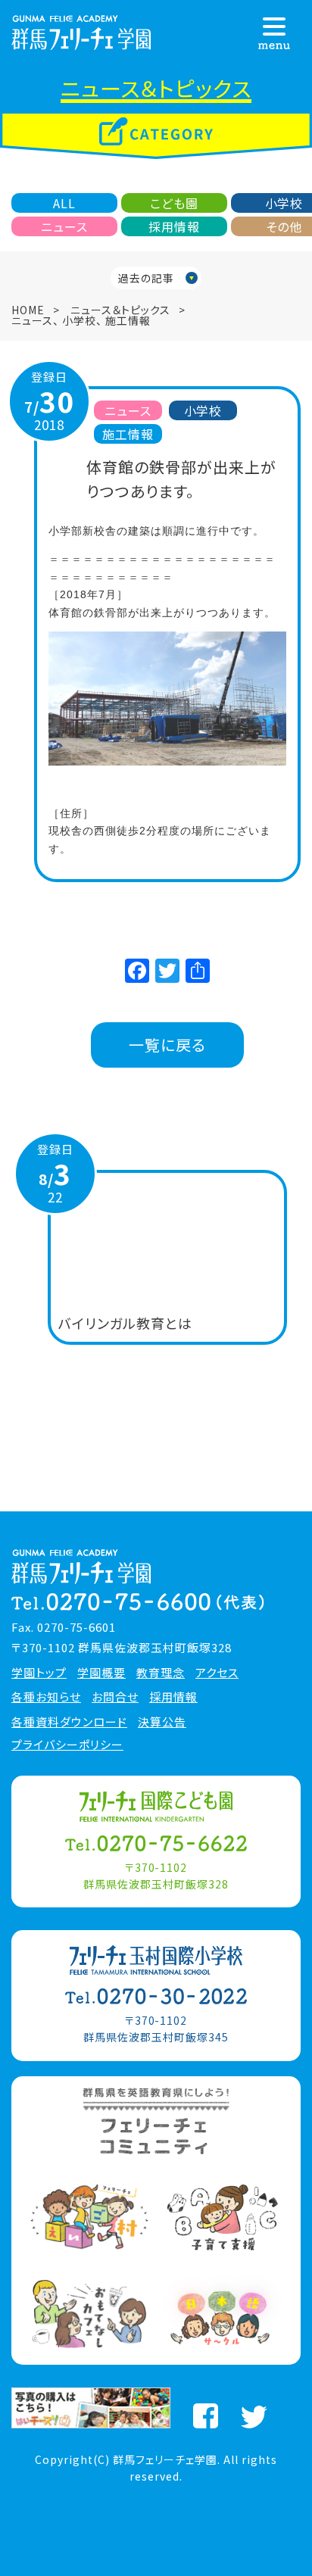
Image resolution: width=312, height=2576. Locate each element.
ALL (64, 203)
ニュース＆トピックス (120, 310)
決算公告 (162, 1722)
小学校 (79, 320)
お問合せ (115, 1697)
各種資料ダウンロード (69, 1722)
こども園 (174, 203)
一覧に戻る (167, 1045)
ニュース (64, 226)
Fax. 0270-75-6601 (64, 1627)
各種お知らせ (46, 1697)
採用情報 (174, 226)
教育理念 (161, 1673)
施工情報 (128, 320)
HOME (28, 310)
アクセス (217, 1673)
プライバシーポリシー (67, 1745)
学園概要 (101, 1673)
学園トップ (39, 1673)
